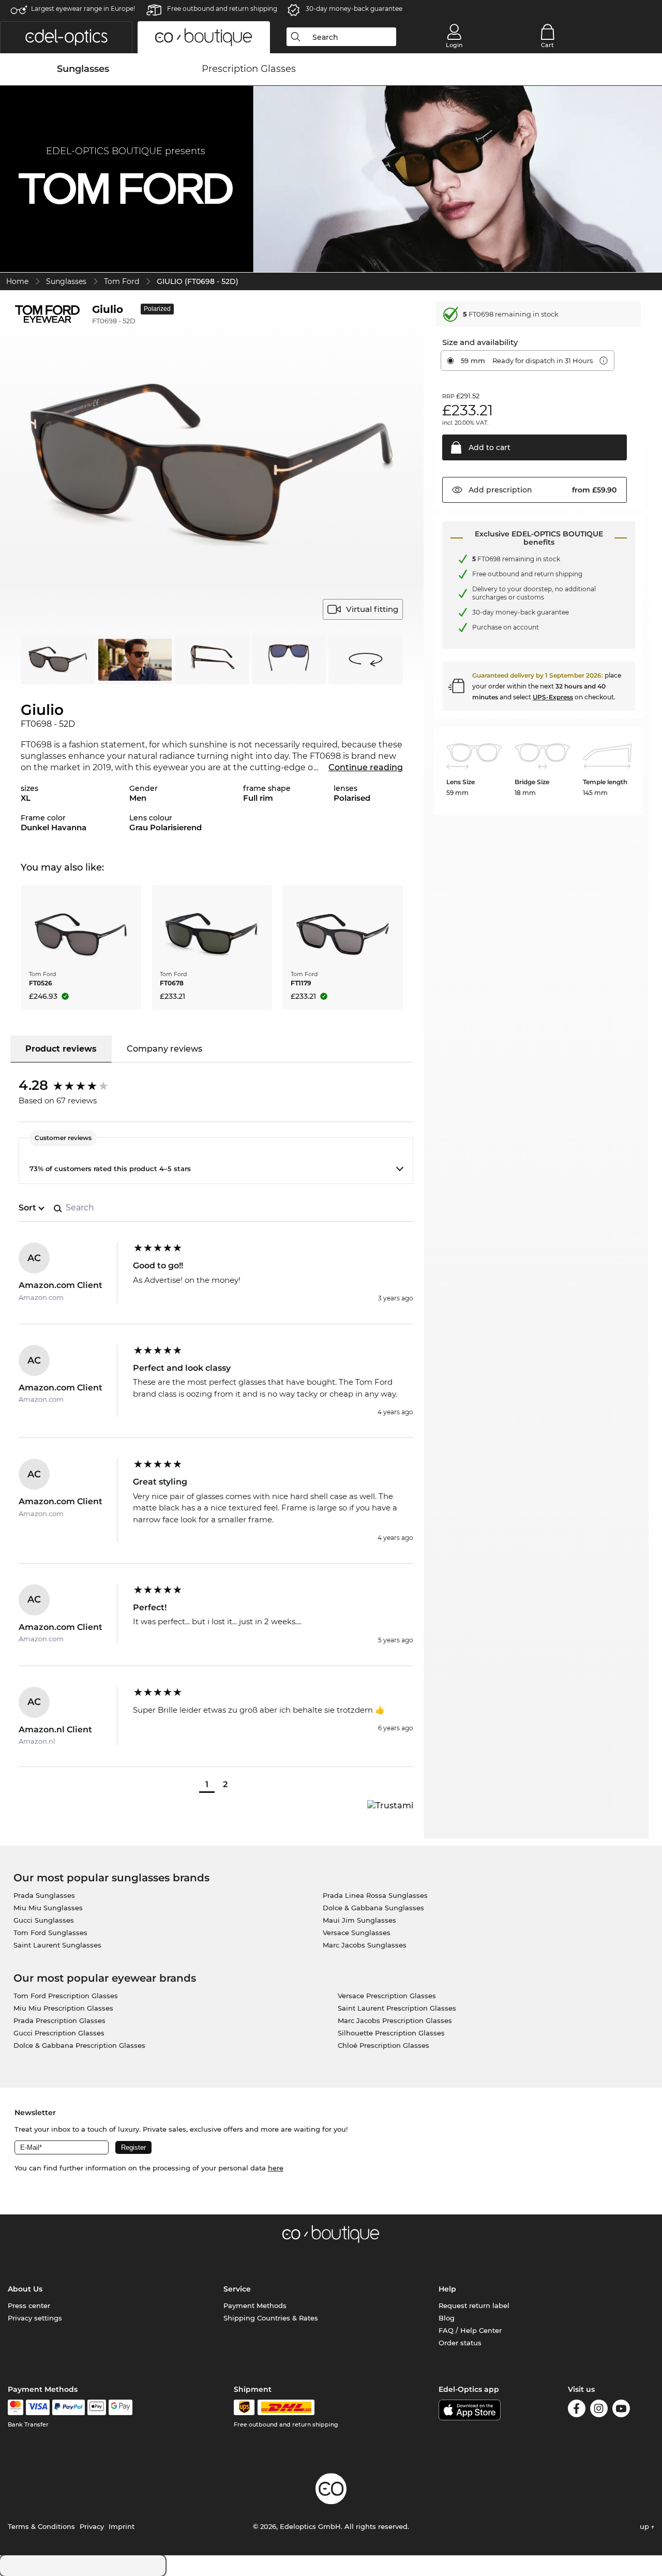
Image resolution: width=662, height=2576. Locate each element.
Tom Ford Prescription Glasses (66, 1996)
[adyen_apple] (97, 2407)
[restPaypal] (69, 2407)
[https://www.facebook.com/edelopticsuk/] (577, 2410)
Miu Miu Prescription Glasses (63, 2008)
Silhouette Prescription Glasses (391, 2033)
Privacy (92, 2526)
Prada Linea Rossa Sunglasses (375, 1895)
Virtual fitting (372, 609)
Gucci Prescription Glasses (59, 2033)
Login (454, 45)
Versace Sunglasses (357, 1933)
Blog (447, 2318)
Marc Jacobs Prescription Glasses (395, 2020)
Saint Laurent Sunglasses (57, 1945)
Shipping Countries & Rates (271, 2318)
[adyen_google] (121, 2407)
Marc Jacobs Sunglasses (365, 1945)
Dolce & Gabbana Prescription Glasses (79, 2045)
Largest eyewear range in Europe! (83, 9)
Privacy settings (35, 2318)
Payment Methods (255, 2305)
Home (17, 281)
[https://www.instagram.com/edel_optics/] (599, 2410)
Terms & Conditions (41, 2526)
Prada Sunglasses (44, 1895)
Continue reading (366, 767)
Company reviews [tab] (164, 1049)
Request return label (474, 2305)
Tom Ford (122, 281)
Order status (460, 2343)
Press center (29, 2305)
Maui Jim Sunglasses (359, 1920)
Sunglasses (66, 281)
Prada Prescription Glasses (59, 2020)
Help (447, 2289)
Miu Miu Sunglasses (48, 1908)
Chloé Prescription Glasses (383, 2045)
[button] (66, 37)
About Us (25, 2289)
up (645, 2526)
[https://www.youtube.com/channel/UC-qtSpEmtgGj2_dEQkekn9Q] (621, 2410)
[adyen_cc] (16, 2407)
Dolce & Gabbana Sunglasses (373, 1908)
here (276, 2168)
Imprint (122, 2526)
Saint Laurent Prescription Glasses (397, 2008)
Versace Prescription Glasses (387, 1996)
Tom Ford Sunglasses (50, 1933)
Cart (547, 45)
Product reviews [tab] (61, 1049)
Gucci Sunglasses (44, 1920)
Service (237, 2289)
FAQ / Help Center (470, 2330)
